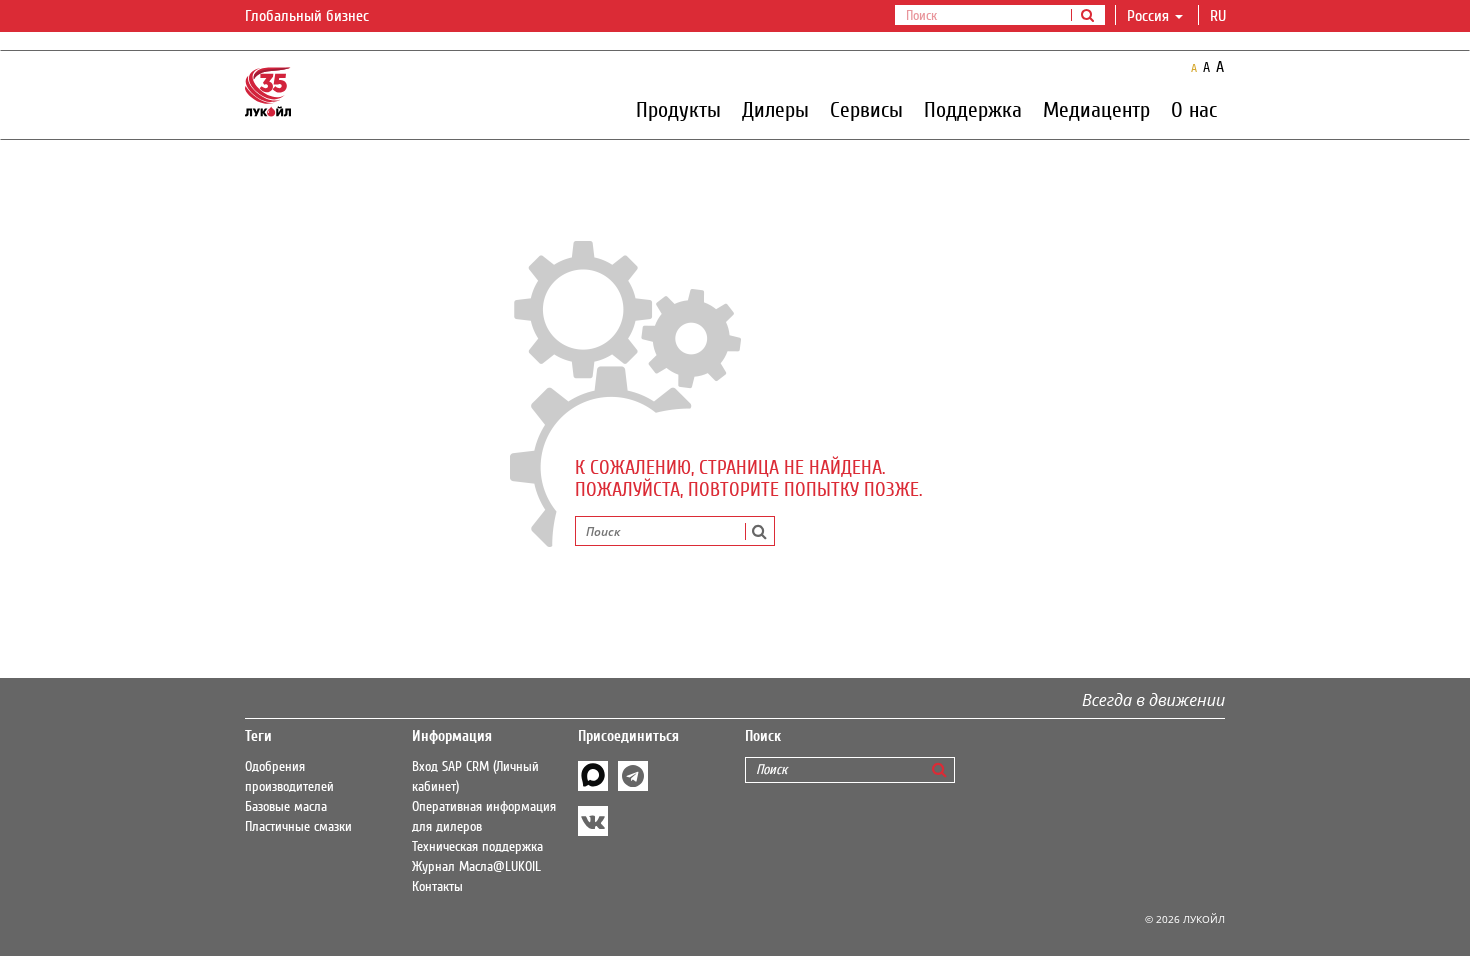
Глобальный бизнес (309, 16)
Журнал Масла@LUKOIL (476, 867)
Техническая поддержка (477, 847)
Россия (1148, 16)
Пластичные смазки (298, 827)
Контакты (437, 887)
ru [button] (1220, 16)
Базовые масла (286, 807)
